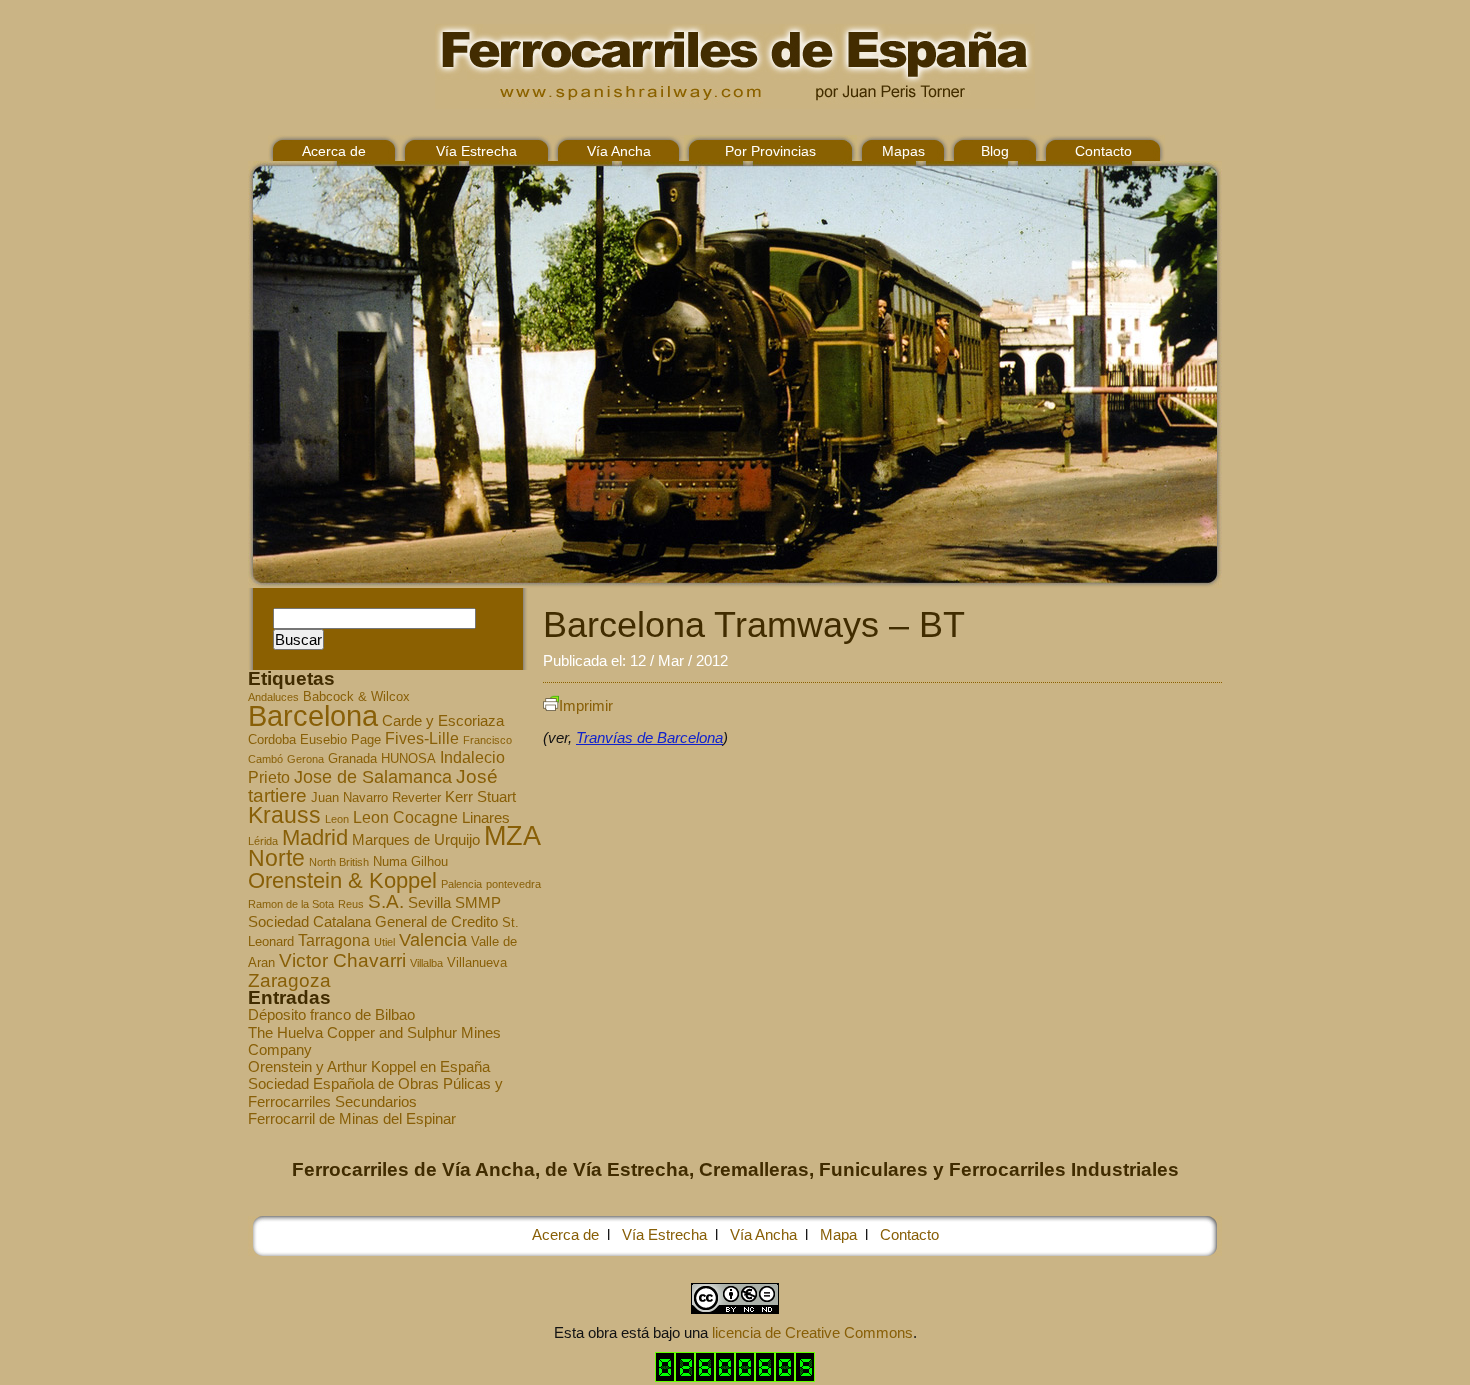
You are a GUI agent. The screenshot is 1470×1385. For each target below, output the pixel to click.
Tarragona (334, 940)
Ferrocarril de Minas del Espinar (352, 1118)
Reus (351, 904)
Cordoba (272, 740)
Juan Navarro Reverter (376, 798)
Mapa (838, 1234)
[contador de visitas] (735, 1376)
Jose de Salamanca (373, 777)
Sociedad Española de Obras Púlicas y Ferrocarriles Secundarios (375, 1092)
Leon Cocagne (405, 817)
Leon (337, 819)
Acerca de (334, 151)
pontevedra (513, 884)
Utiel (384, 942)
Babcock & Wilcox (356, 697)
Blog (995, 151)
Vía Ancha (619, 151)
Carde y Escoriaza (443, 721)
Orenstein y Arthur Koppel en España (369, 1066)
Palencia (461, 884)
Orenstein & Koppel (342, 880)
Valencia (433, 940)
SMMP (478, 903)
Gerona (305, 759)
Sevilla (429, 903)
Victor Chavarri (342, 960)
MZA (512, 836)
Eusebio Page (340, 740)
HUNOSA (408, 759)
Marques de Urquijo (416, 840)
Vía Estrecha (476, 151)
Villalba (426, 963)
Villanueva (477, 963)
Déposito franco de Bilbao (331, 1014)
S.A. (386, 901)
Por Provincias (770, 151)
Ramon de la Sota (291, 904)
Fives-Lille (422, 738)
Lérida (263, 841)
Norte (276, 858)
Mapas (903, 151)
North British (339, 862)
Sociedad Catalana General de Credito (373, 922)
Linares (486, 818)
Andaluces (273, 697)
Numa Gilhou (410, 862)
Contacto (1103, 151)
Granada (352, 759)
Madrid (315, 837)
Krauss (284, 815)
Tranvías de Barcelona (649, 737)
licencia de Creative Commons (812, 1332)
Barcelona (313, 715)
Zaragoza (289, 980)
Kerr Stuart (480, 797)
